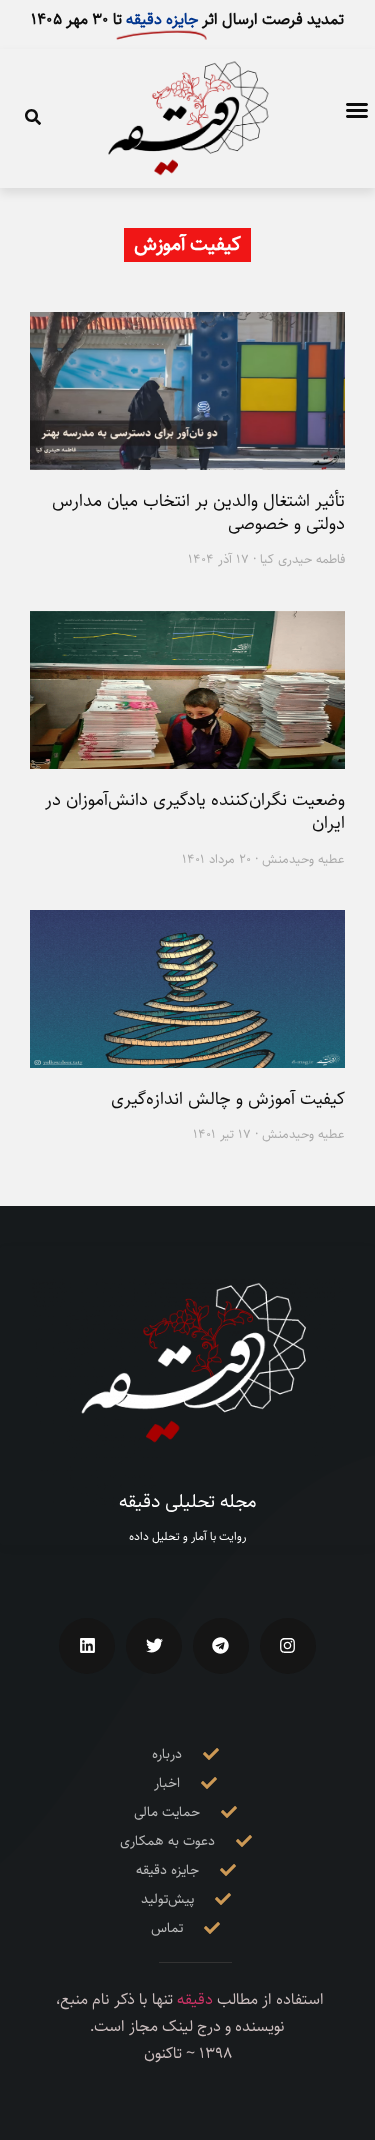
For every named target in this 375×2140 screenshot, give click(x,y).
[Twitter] (154, 1646)
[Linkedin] (87, 1646)
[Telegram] (221, 1646)
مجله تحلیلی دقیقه (188, 1501)
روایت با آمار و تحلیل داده (187, 1536)
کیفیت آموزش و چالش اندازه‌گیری (228, 1099)
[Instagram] (288, 1646)
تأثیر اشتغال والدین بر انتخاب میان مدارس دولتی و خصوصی (198, 512)
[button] (357, 110)
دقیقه (195, 1999)
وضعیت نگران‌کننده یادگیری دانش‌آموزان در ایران (195, 811)
